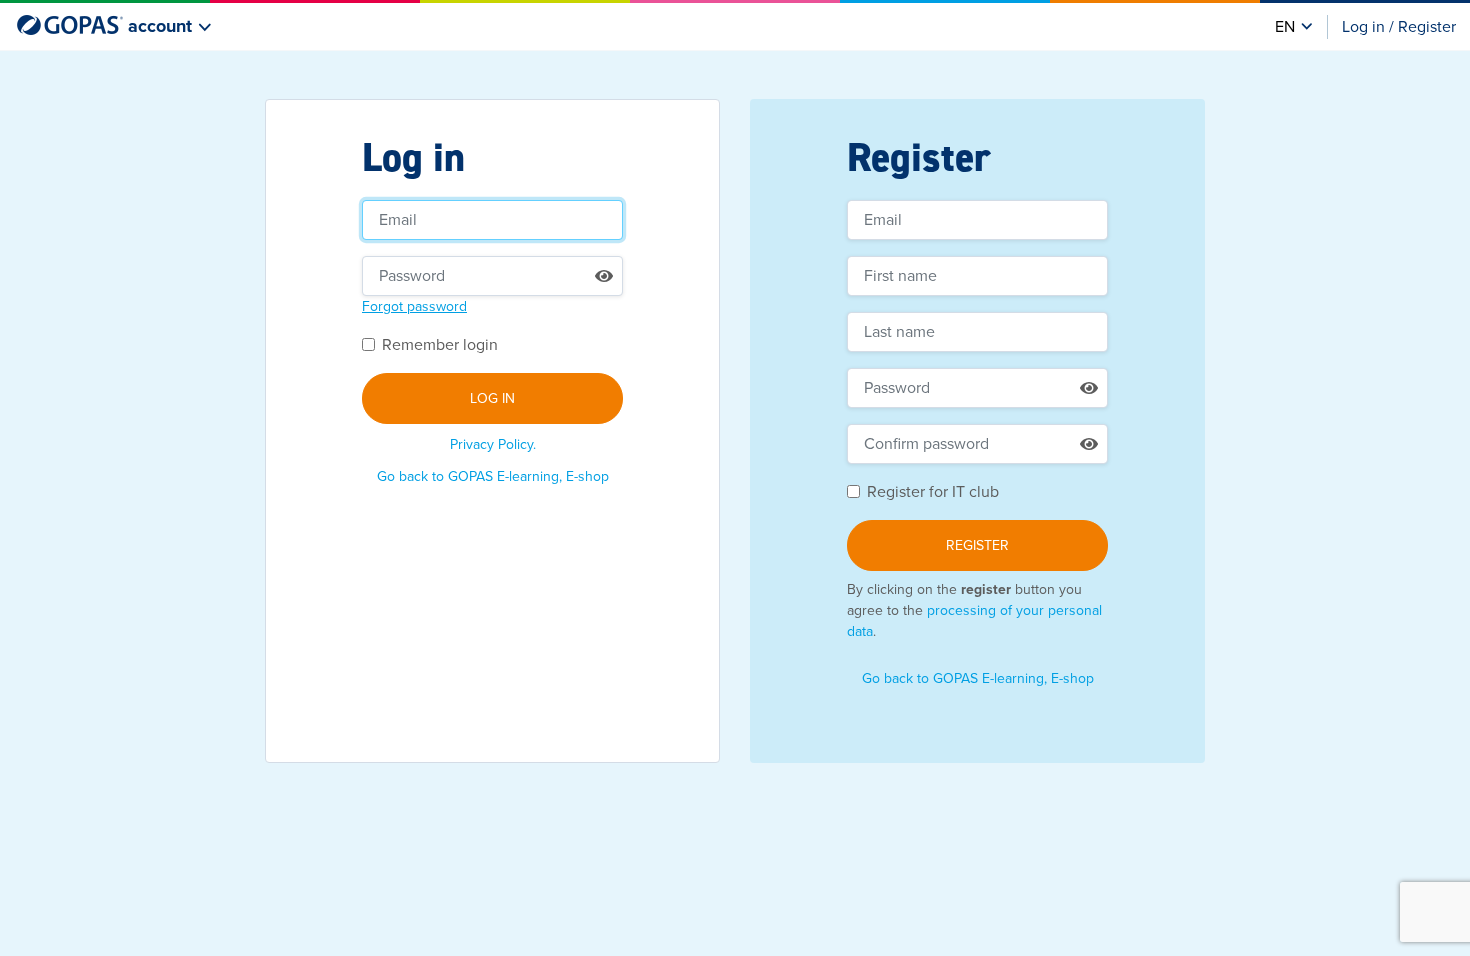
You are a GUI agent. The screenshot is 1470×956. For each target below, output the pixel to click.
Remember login (440, 345)
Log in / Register (1399, 27)
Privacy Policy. (493, 444)
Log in (492, 398)
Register (977, 545)
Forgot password (414, 306)
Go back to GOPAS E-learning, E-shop (493, 476)
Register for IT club (933, 492)
